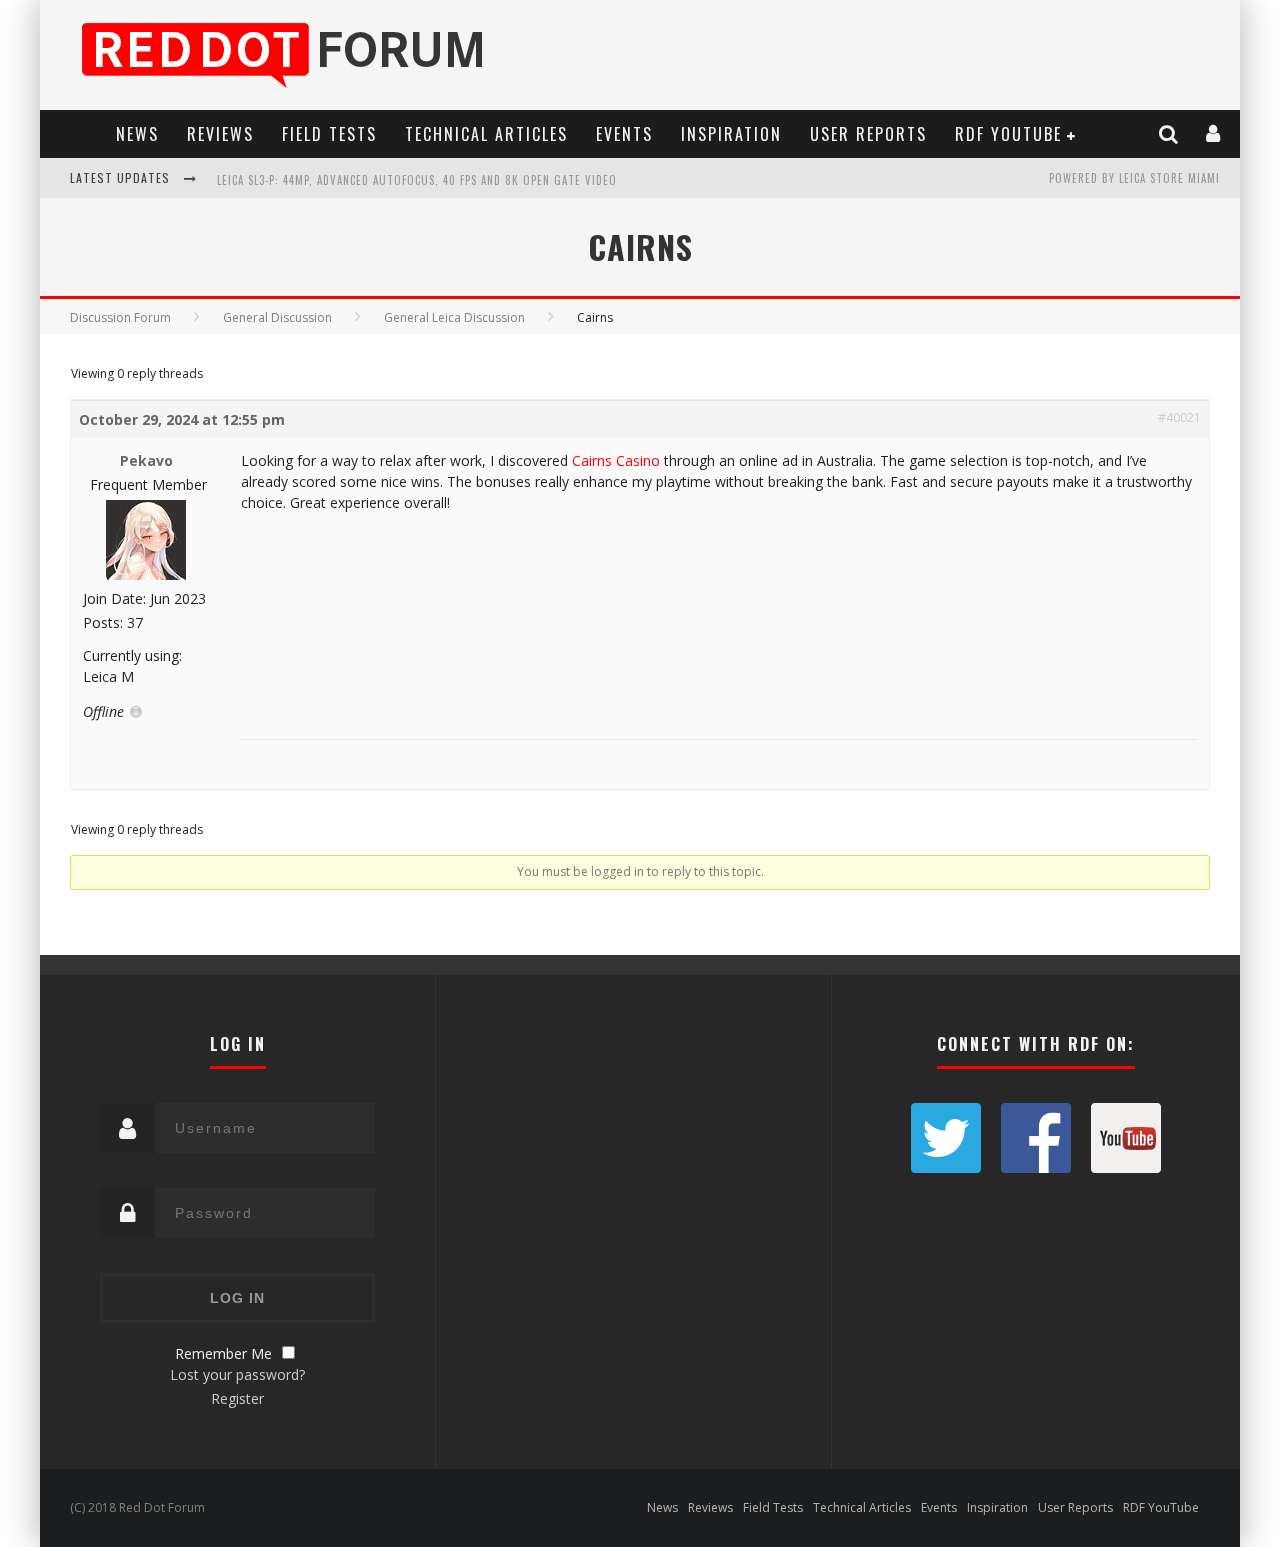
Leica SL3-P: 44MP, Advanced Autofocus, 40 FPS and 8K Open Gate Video (417, 180)
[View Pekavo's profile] (146, 575)
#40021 (1179, 417)
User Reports (868, 134)
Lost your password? (237, 1374)
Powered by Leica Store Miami (1134, 178)
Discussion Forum (120, 317)
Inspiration (731, 134)
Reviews (220, 134)
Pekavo (146, 460)
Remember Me (223, 1353)
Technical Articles (486, 134)
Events (624, 134)
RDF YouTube (1008, 134)
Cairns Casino (616, 460)
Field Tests (329, 134)
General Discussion (277, 317)
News (137, 134)
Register (237, 1398)
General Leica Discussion (454, 317)
